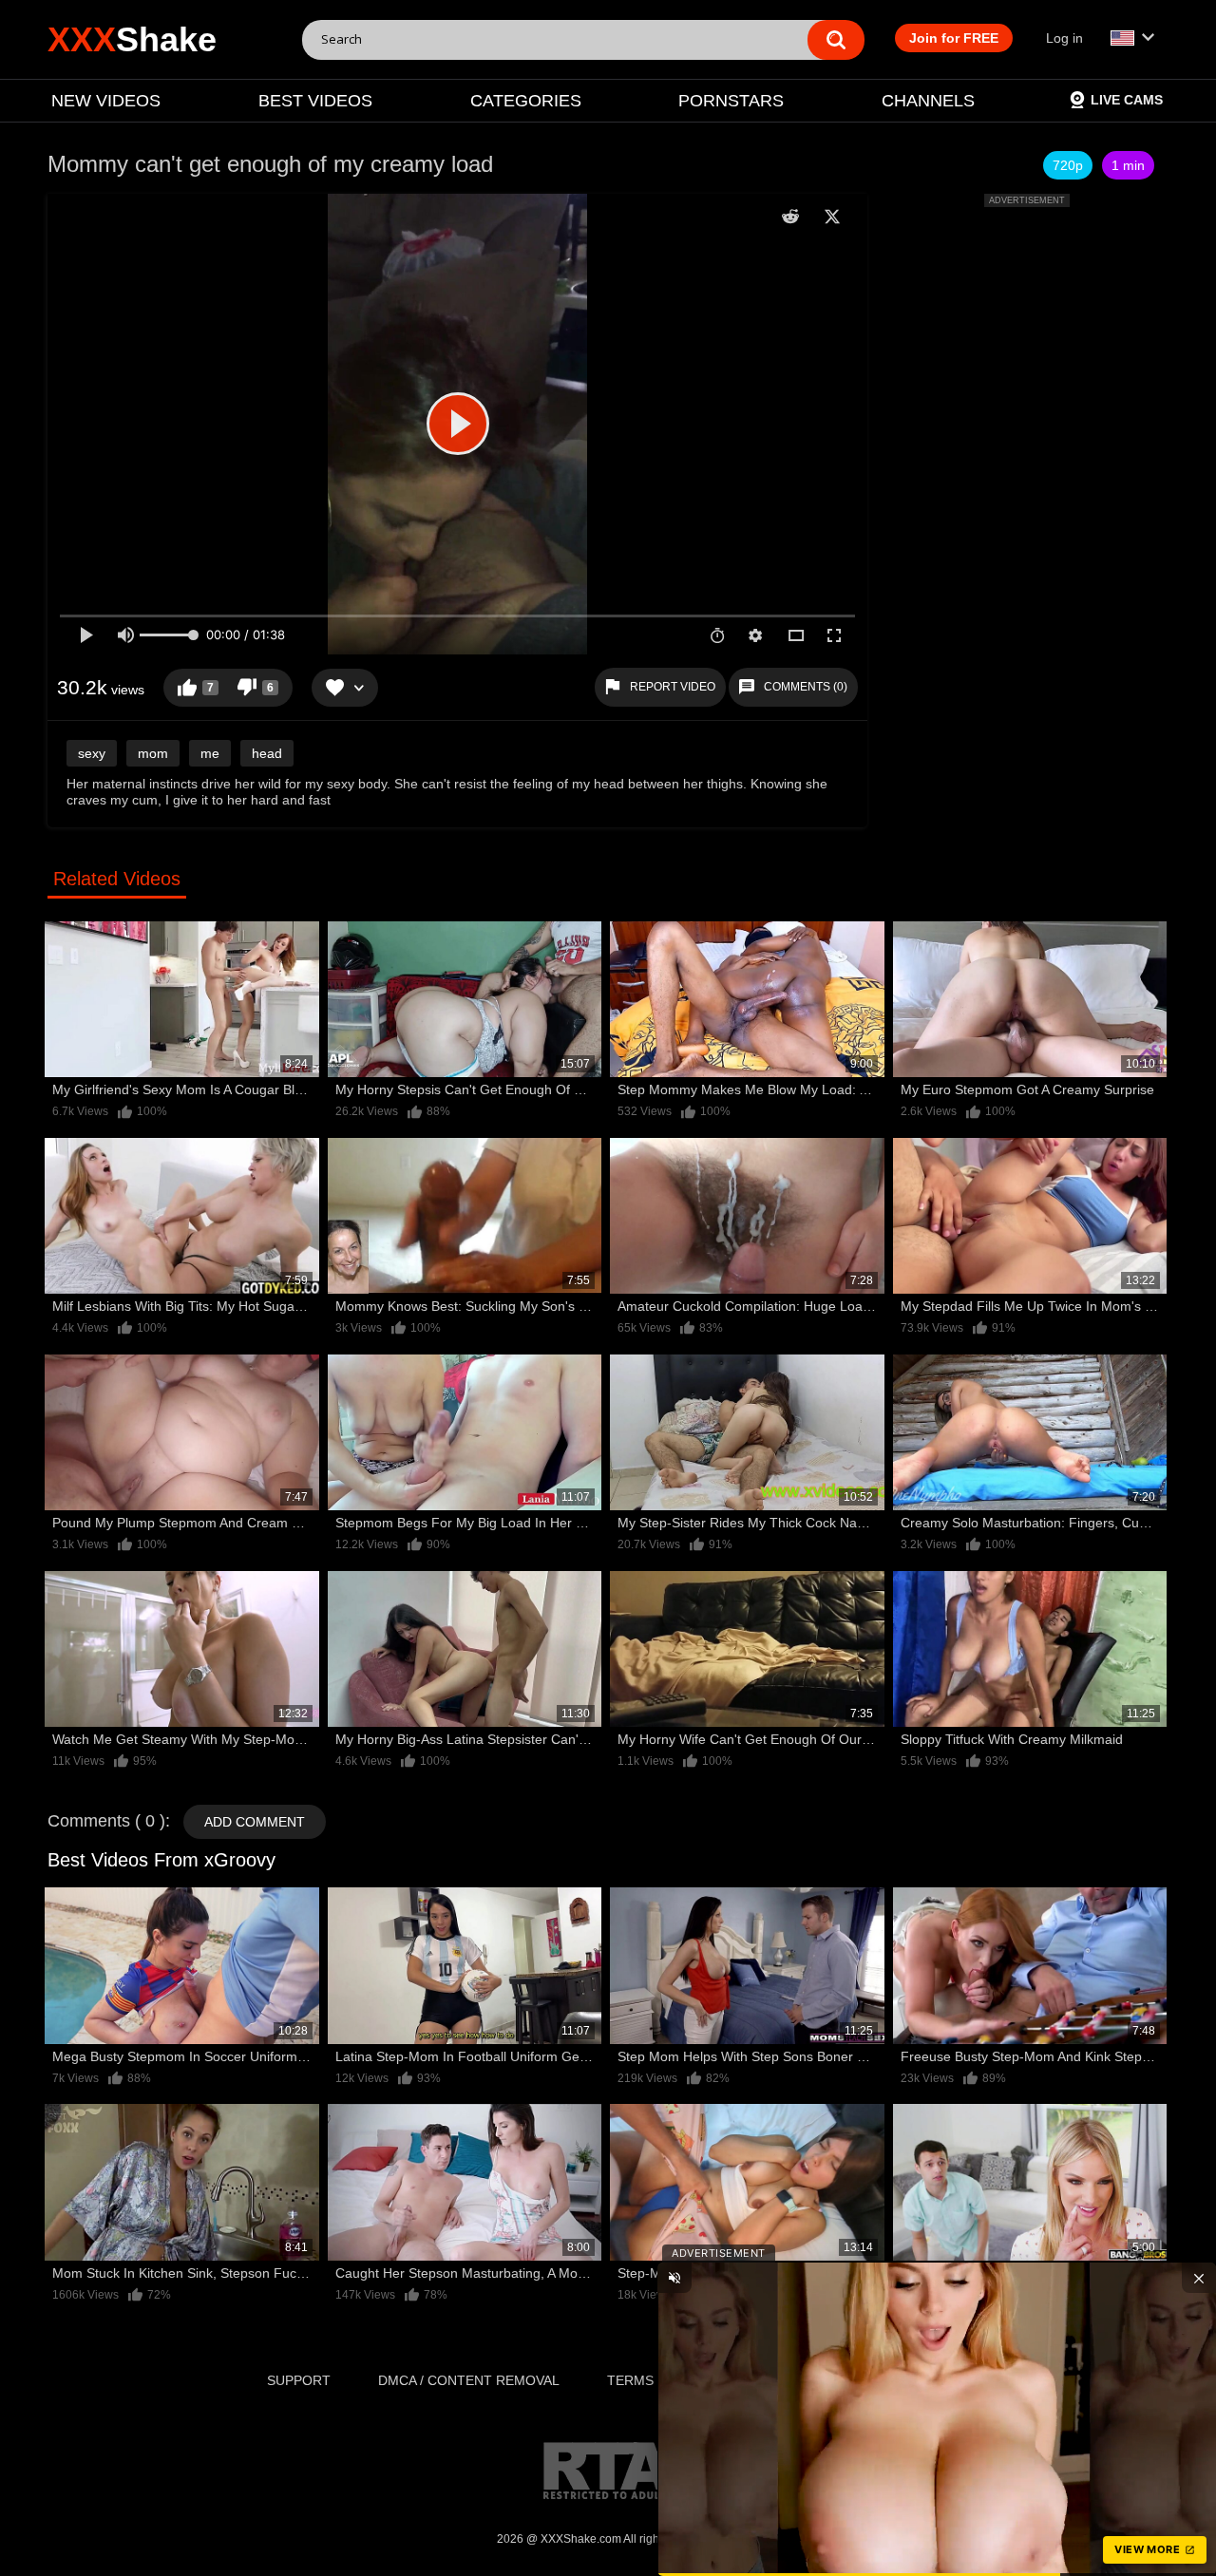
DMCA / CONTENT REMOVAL (469, 2380)
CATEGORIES (526, 101)
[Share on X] (832, 217)
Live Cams (1127, 100)
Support (299, 2380)
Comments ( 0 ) (106, 1821)
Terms (630, 2380)
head (267, 753)
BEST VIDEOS (315, 101)
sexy (92, 753)
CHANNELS (928, 101)
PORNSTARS (731, 101)
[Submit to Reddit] (790, 217)
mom (153, 753)
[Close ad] (1199, 2278)
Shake (132, 39)
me (210, 753)
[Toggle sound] (674, 2278)
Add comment (255, 1822)
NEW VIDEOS (106, 101)
